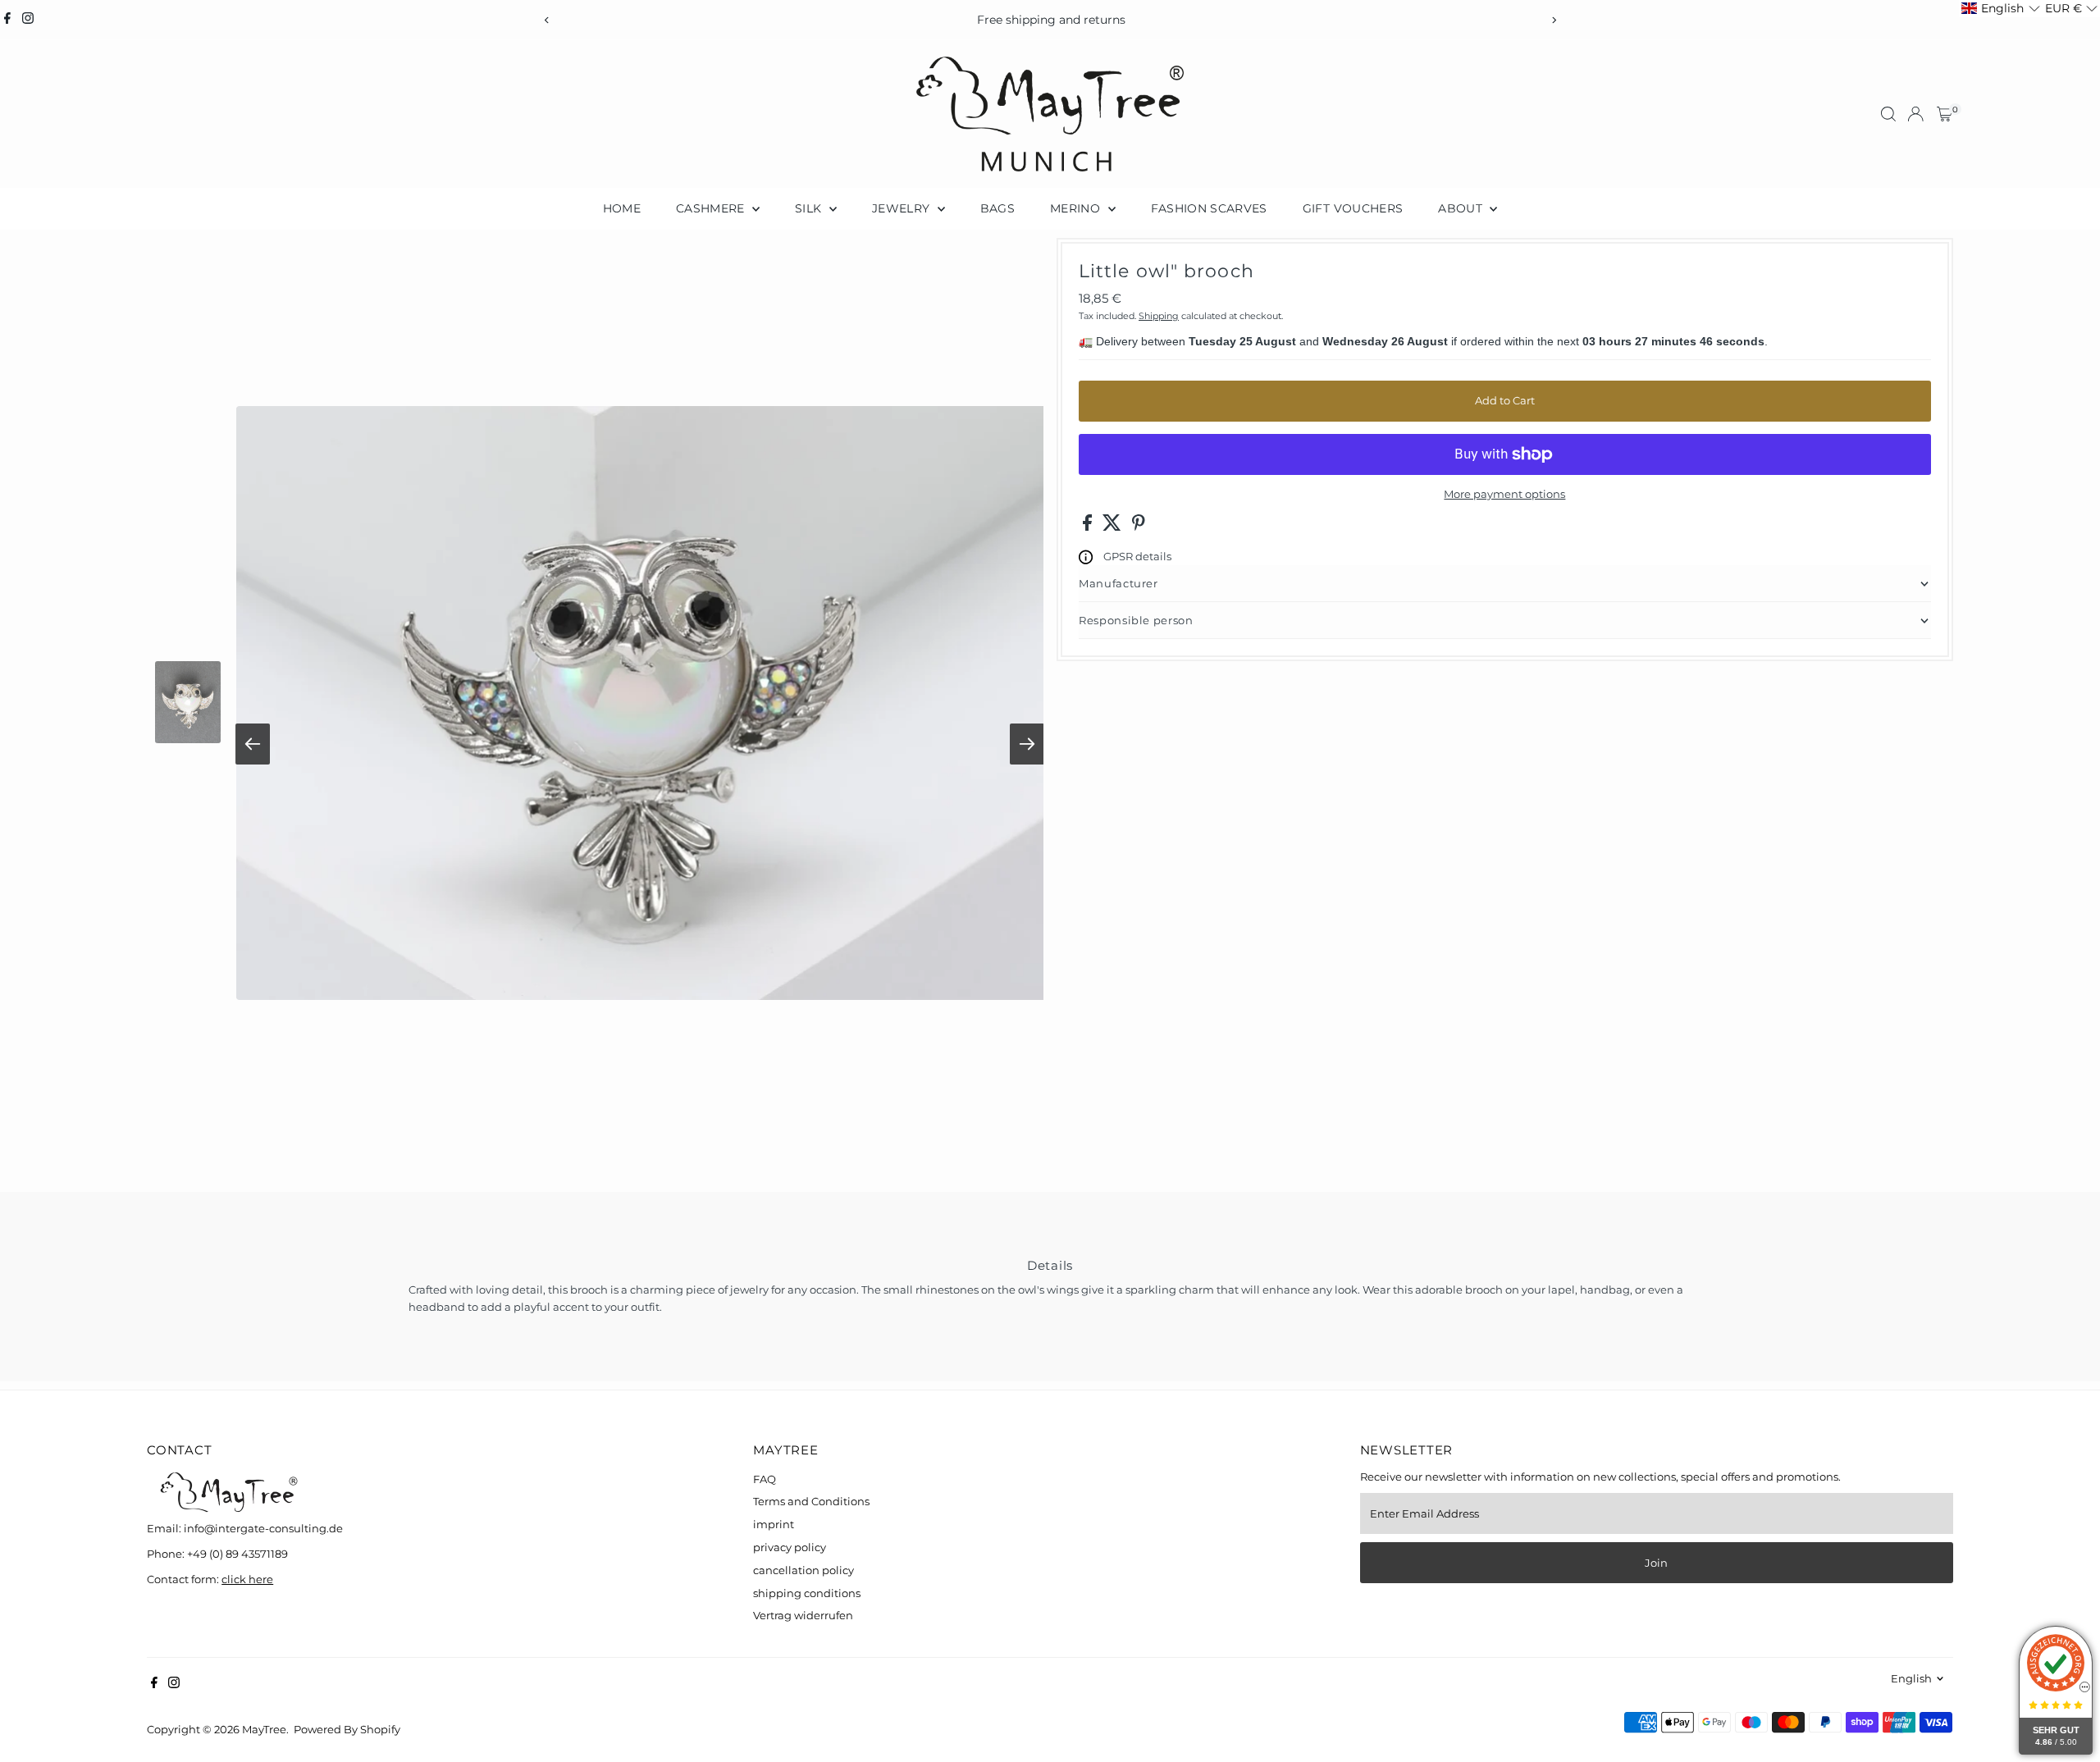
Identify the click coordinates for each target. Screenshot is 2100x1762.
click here (247, 1579)
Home (622, 208)
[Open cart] (1945, 114)
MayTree (264, 1729)
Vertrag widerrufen (803, 1615)
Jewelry (903, 208)
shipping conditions (807, 1593)
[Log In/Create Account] (1915, 114)
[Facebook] (7, 20)
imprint (774, 1524)
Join (1656, 1563)
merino (1077, 208)
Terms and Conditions (811, 1501)
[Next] (1553, 20)
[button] (2000, 9)
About (1462, 208)
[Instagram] (28, 20)
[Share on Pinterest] (1139, 527)
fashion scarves (1209, 208)
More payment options (1504, 494)
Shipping (1159, 316)
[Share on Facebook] (1089, 527)
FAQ (765, 1479)
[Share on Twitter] (1113, 527)
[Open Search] (1888, 114)
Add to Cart (1505, 400)
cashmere (712, 208)
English (1911, 1678)
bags (997, 208)
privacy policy (790, 1547)
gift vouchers (1353, 208)
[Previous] (547, 20)
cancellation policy (803, 1570)
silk (810, 208)
